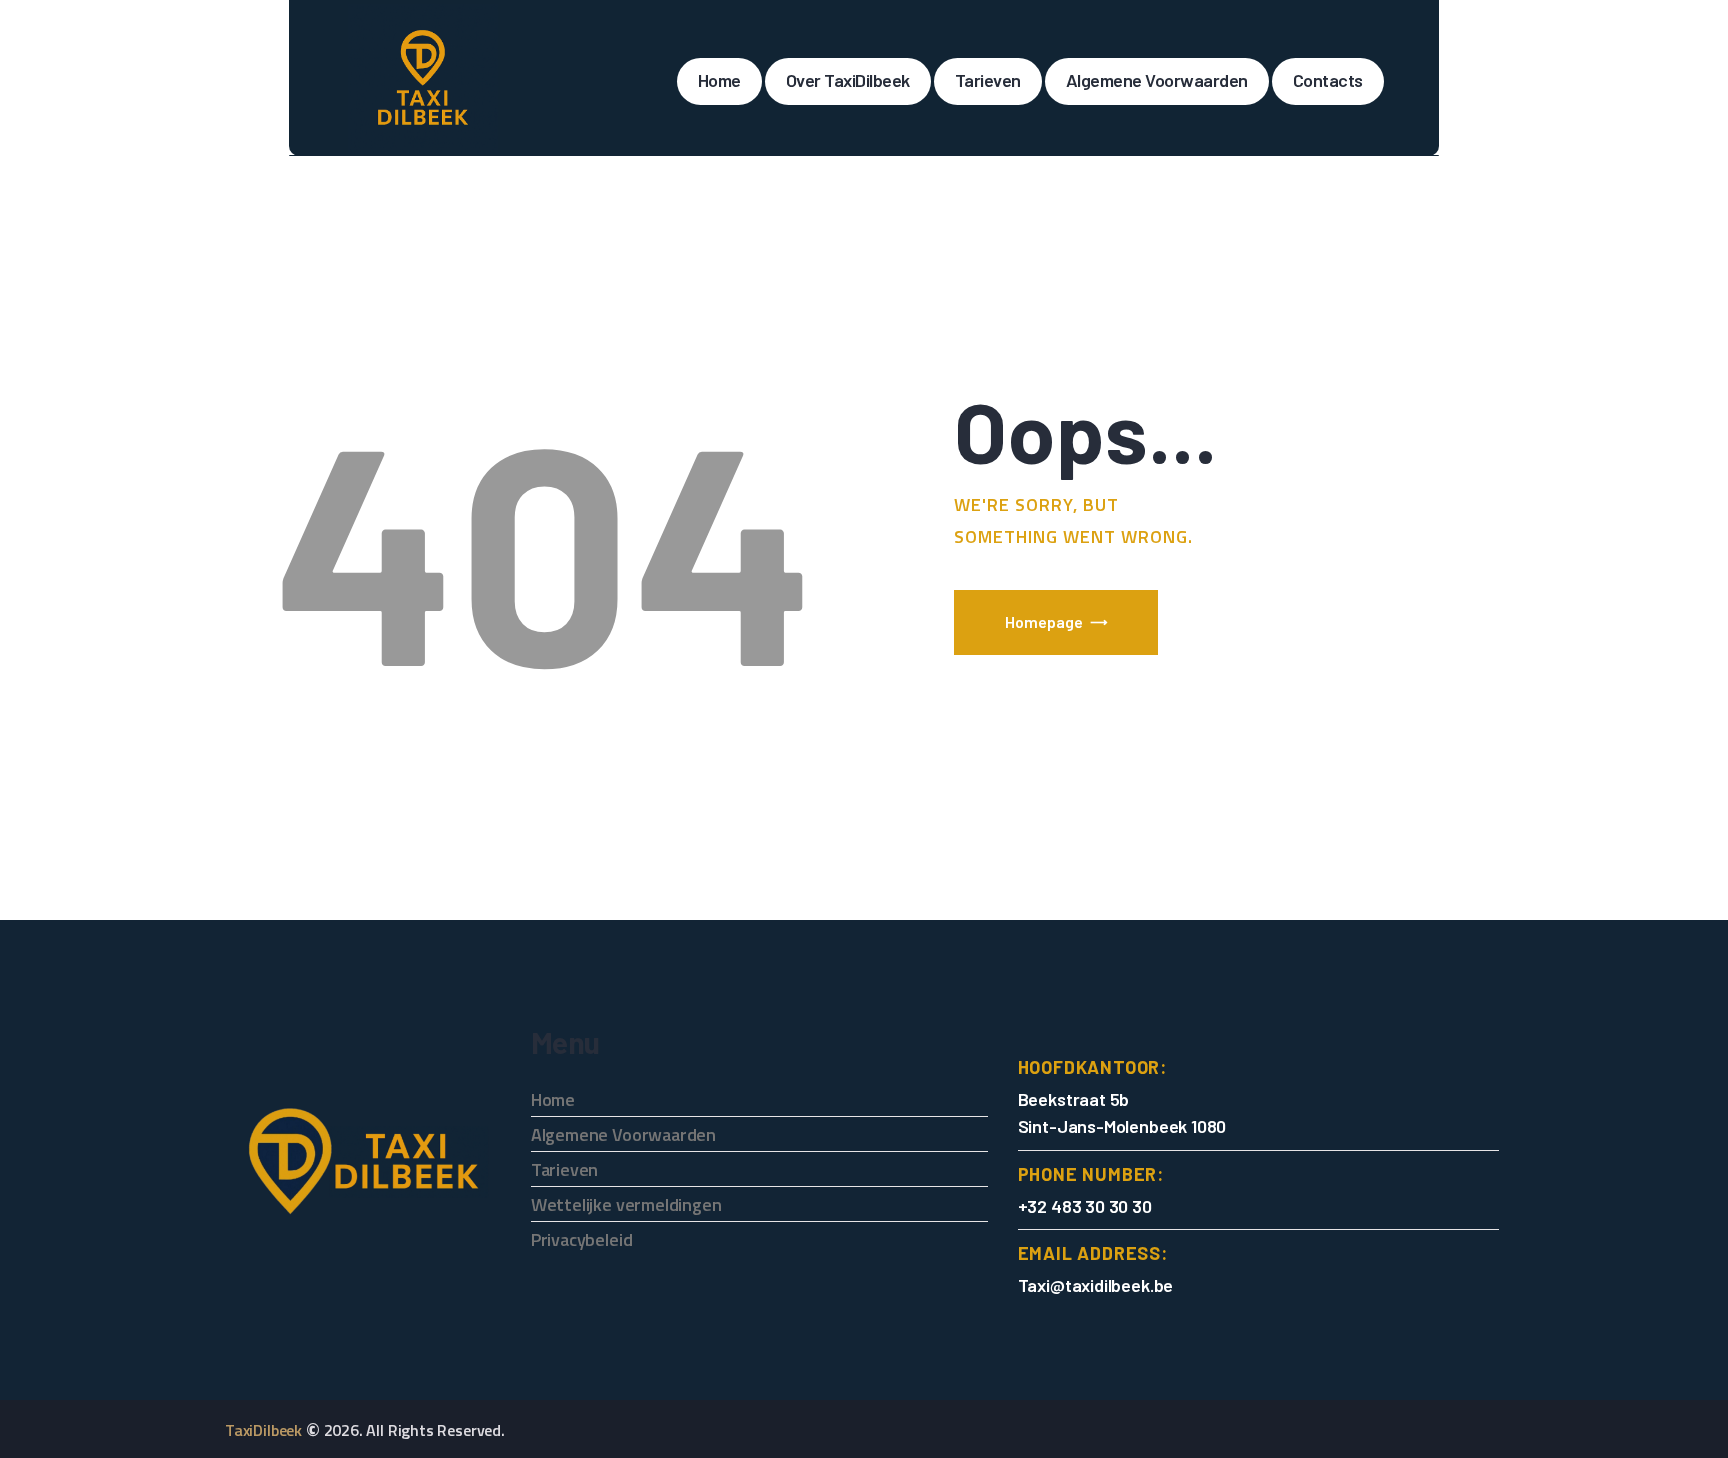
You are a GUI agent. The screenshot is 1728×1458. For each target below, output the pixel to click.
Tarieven (565, 1169)
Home (553, 1099)
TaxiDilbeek (263, 1430)
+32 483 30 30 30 (1085, 1206)
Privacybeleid (582, 1239)
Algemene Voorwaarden (623, 1134)
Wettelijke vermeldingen (626, 1204)
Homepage (1044, 621)
